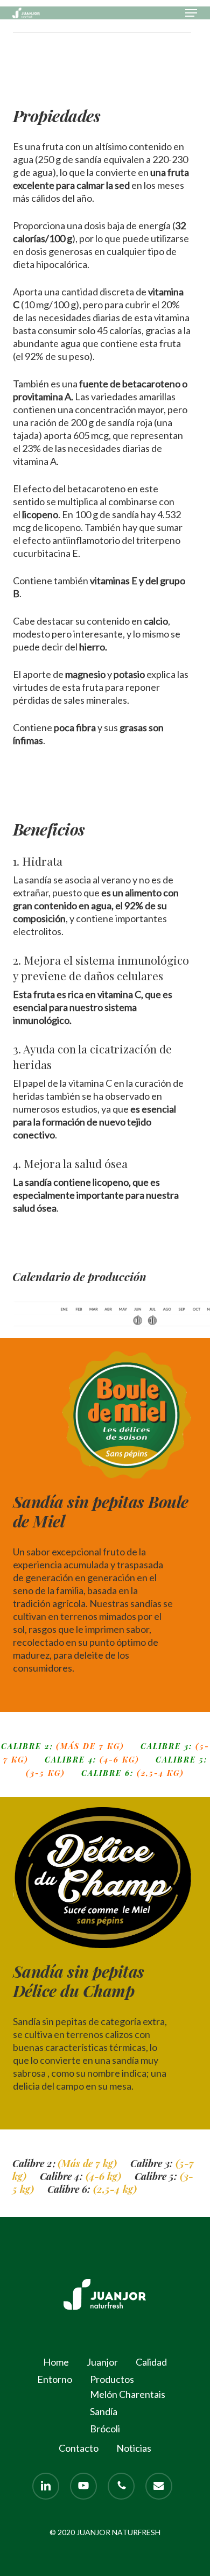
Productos (112, 2379)
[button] (191, 13)
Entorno (55, 2379)
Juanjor (102, 2362)
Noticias (134, 2448)
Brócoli (105, 2429)
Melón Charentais (128, 2394)
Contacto (79, 2448)
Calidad (151, 2362)
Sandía (104, 2411)
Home (56, 2362)
